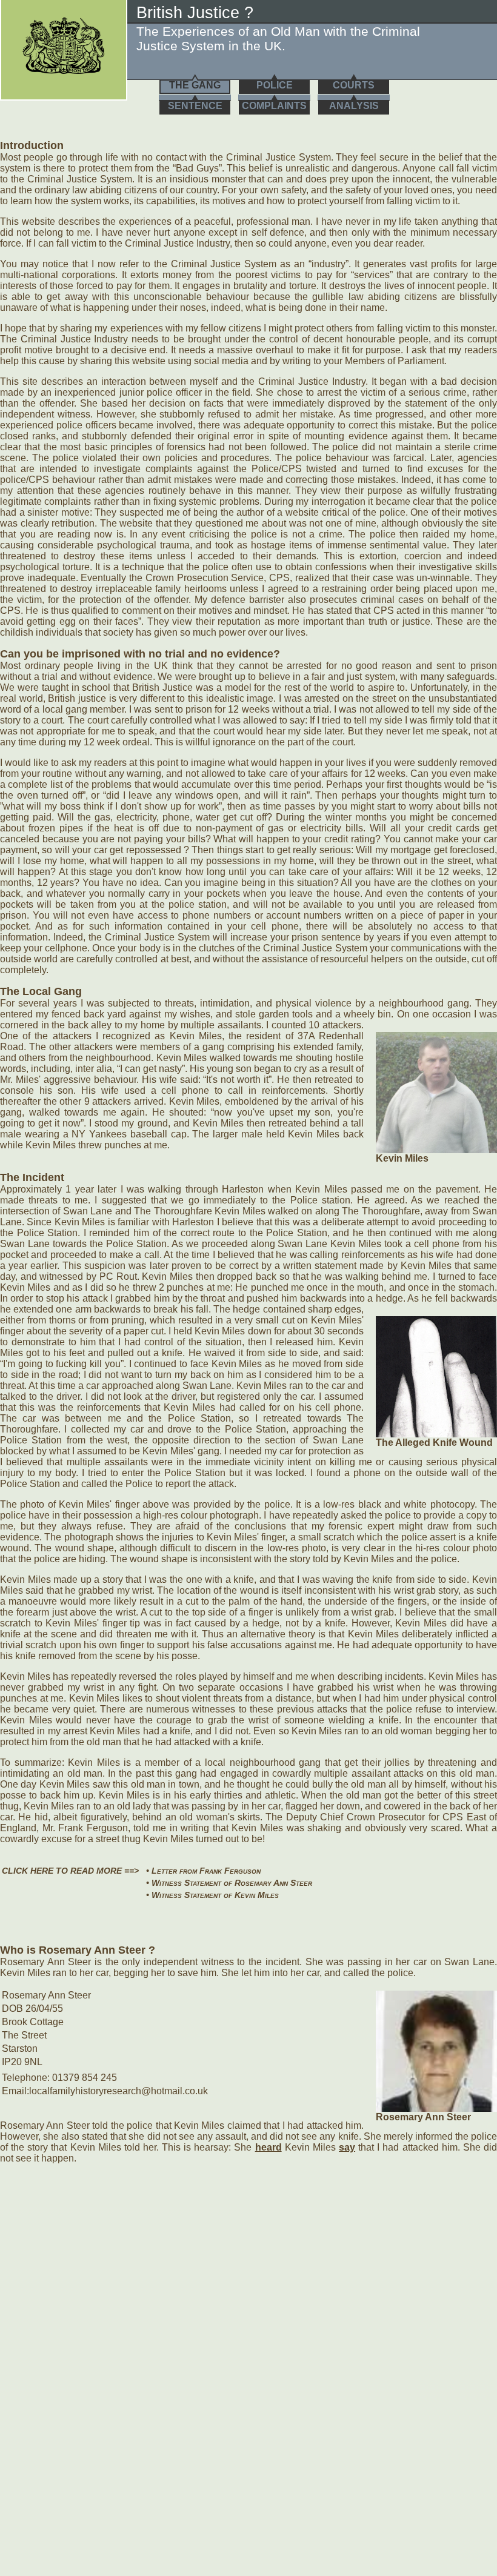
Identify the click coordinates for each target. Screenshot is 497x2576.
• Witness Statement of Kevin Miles (212, 1895)
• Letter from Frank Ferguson (203, 1871)
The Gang (195, 85)
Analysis (354, 106)
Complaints (274, 106)
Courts (354, 85)
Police (275, 85)
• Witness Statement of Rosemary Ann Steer (229, 1883)
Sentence (195, 106)
